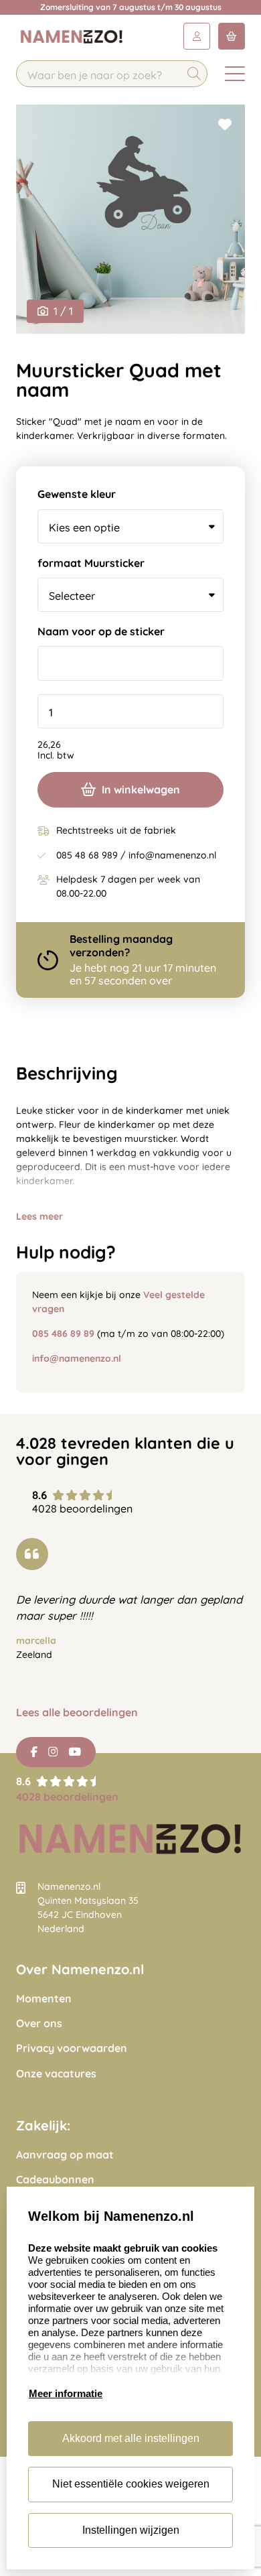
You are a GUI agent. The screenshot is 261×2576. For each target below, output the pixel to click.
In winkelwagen (141, 789)
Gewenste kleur (77, 494)
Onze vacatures (56, 2074)
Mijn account (197, 36)
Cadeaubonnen (55, 2180)
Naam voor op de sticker (101, 632)
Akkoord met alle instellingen (131, 2438)
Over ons (39, 2023)
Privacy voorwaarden (72, 2048)
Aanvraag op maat (65, 2155)
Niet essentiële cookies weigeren (131, 2484)
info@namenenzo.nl (77, 1358)
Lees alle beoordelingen (77, 1713)
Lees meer (39, 1216)
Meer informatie (66, 2393)
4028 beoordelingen (67, 1797)
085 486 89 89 (63, 1334)
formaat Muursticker (91, 563)
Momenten (44, 1999)
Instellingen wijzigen (131, 2530)
